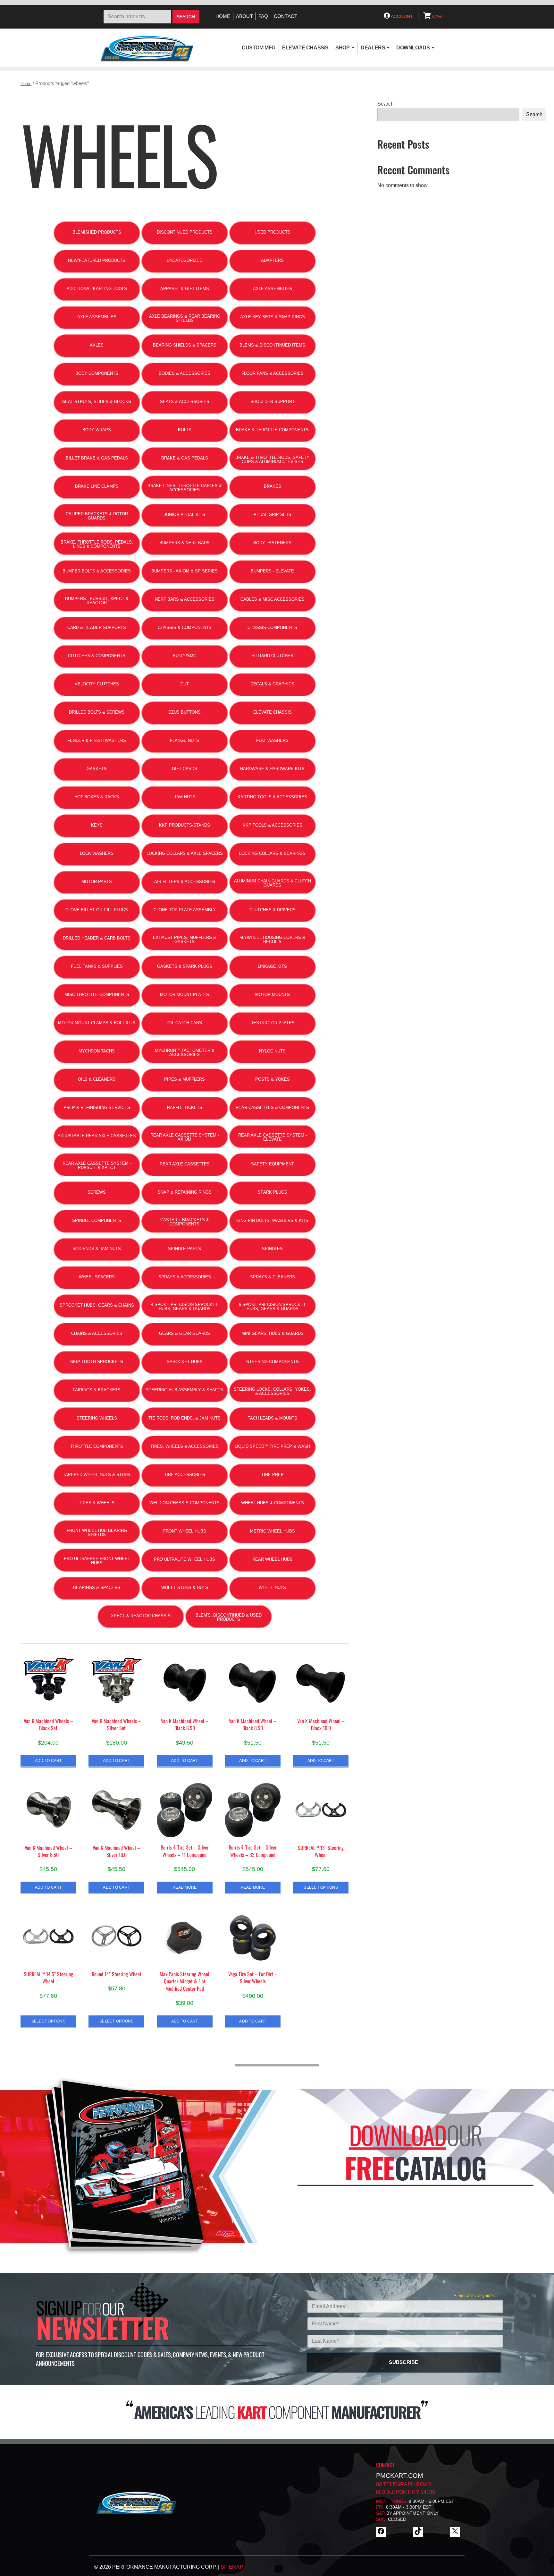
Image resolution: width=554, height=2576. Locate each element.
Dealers (373, 48)
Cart (438, 16)
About (244, 16)
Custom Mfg (259, 48)
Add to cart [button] (48, 1760)
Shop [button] (342, 48)
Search (186, 17)
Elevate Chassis (305, 48)
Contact (286, 16)
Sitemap (232, 2567)
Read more (185, 1887)
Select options (321, 1887)
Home (223, 16)
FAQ (263, 16)
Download (398, 2135)
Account (401, 16)
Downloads (413, 48)
